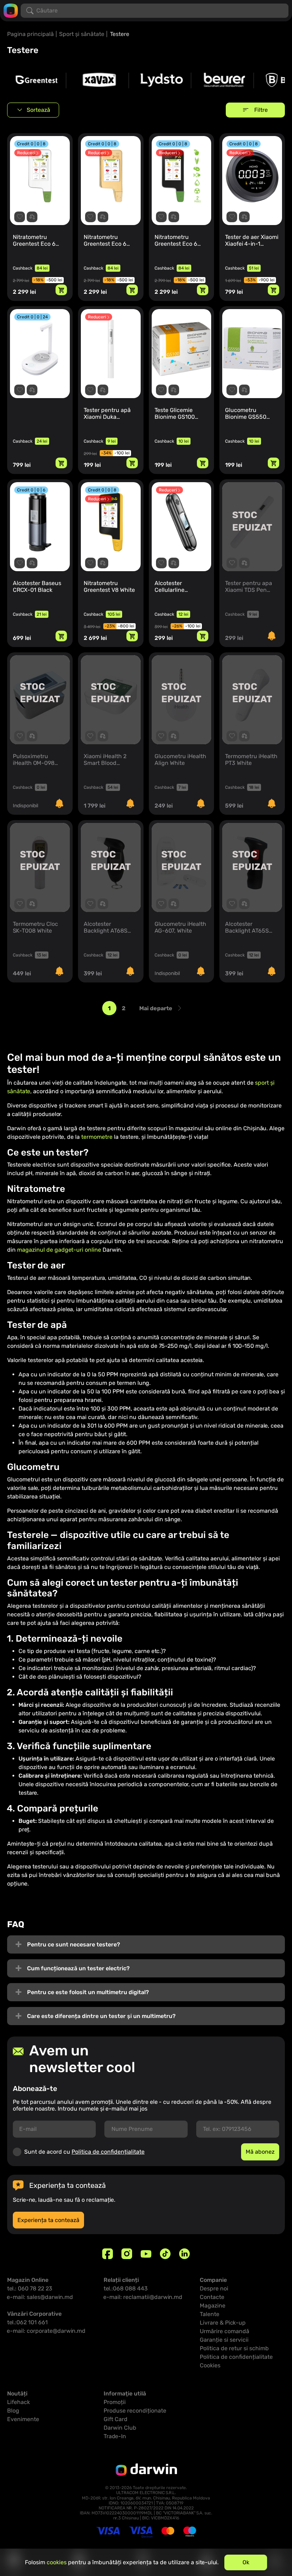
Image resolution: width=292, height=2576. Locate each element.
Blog (13, 2411)
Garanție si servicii (224, 2340)
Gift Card (116, 2419)
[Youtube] (146, 2254)
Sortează (38, 110)
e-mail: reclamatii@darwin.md (143, 2297)
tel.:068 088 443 (126, 2288)
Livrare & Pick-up (223, 2323)
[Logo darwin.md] (11, 10)
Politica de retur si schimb (234, 2348)
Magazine (213, 2306)
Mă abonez (260, 2152)
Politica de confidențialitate (108, 2152)
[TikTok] (165, 2254)
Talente (210, 2314)
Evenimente (23, 2419)
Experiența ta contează (48, 2220)
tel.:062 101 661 (27, 2322)
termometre (97, 1137)
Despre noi (214, 2288)
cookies (57, 2562)
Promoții (115, 2402)
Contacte (212, 2297)
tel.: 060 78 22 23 (30, 2288)
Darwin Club (120, 2428)
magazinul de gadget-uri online (59, 1250)
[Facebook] (108, 2254)
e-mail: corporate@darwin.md (46, 2331)
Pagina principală (30, 34)
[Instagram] (127, 2254)
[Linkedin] (184, 2254)
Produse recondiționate (135, 2411)
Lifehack (19, 2402)
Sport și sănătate (82, 34)
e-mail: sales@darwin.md (40, 2297)
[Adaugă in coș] (61, 290)
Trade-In (115, 2436)
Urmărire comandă (225, 2331)
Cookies (210, 2365)
